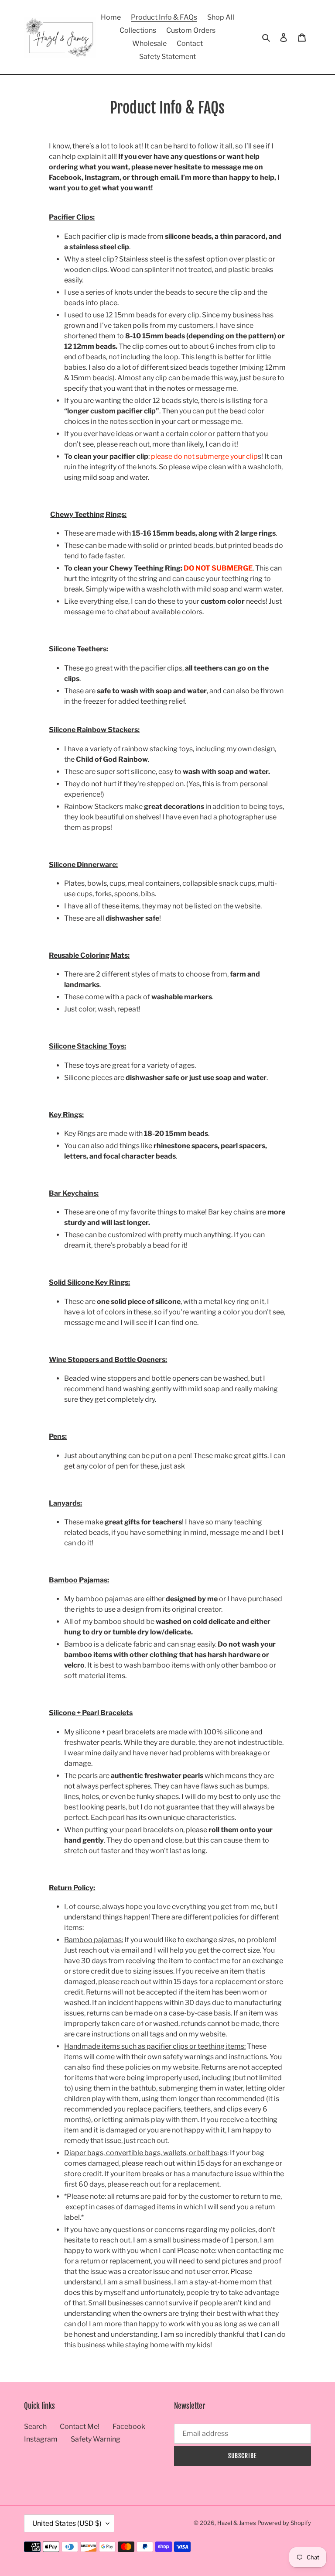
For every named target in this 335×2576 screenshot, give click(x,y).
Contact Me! (80, 2426)
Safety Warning (96, 2439)
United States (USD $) (67, 2523)
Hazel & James (237, 2523)
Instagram (41, 2439)
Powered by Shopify (284, 2523)
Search (35, 2426)
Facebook (129, 2426)
